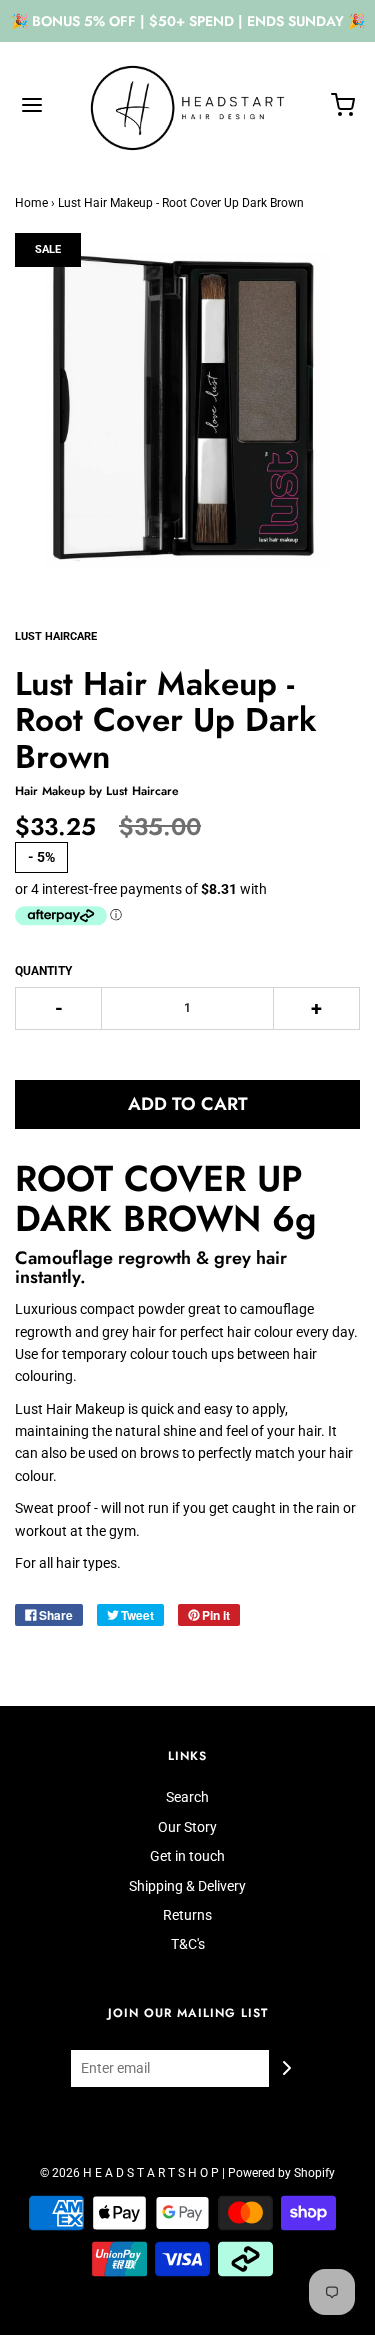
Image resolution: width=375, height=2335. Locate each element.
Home (31, 203)
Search (187, 1797)
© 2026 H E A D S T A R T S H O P (129, 2173)
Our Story (187, 1827)
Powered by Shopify (281, 2173)
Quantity (43, 971)
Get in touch (187, 1856)
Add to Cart (188, 1104)
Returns (187, 1915)
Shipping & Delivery (187, 1886)
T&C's (188, 1944)
